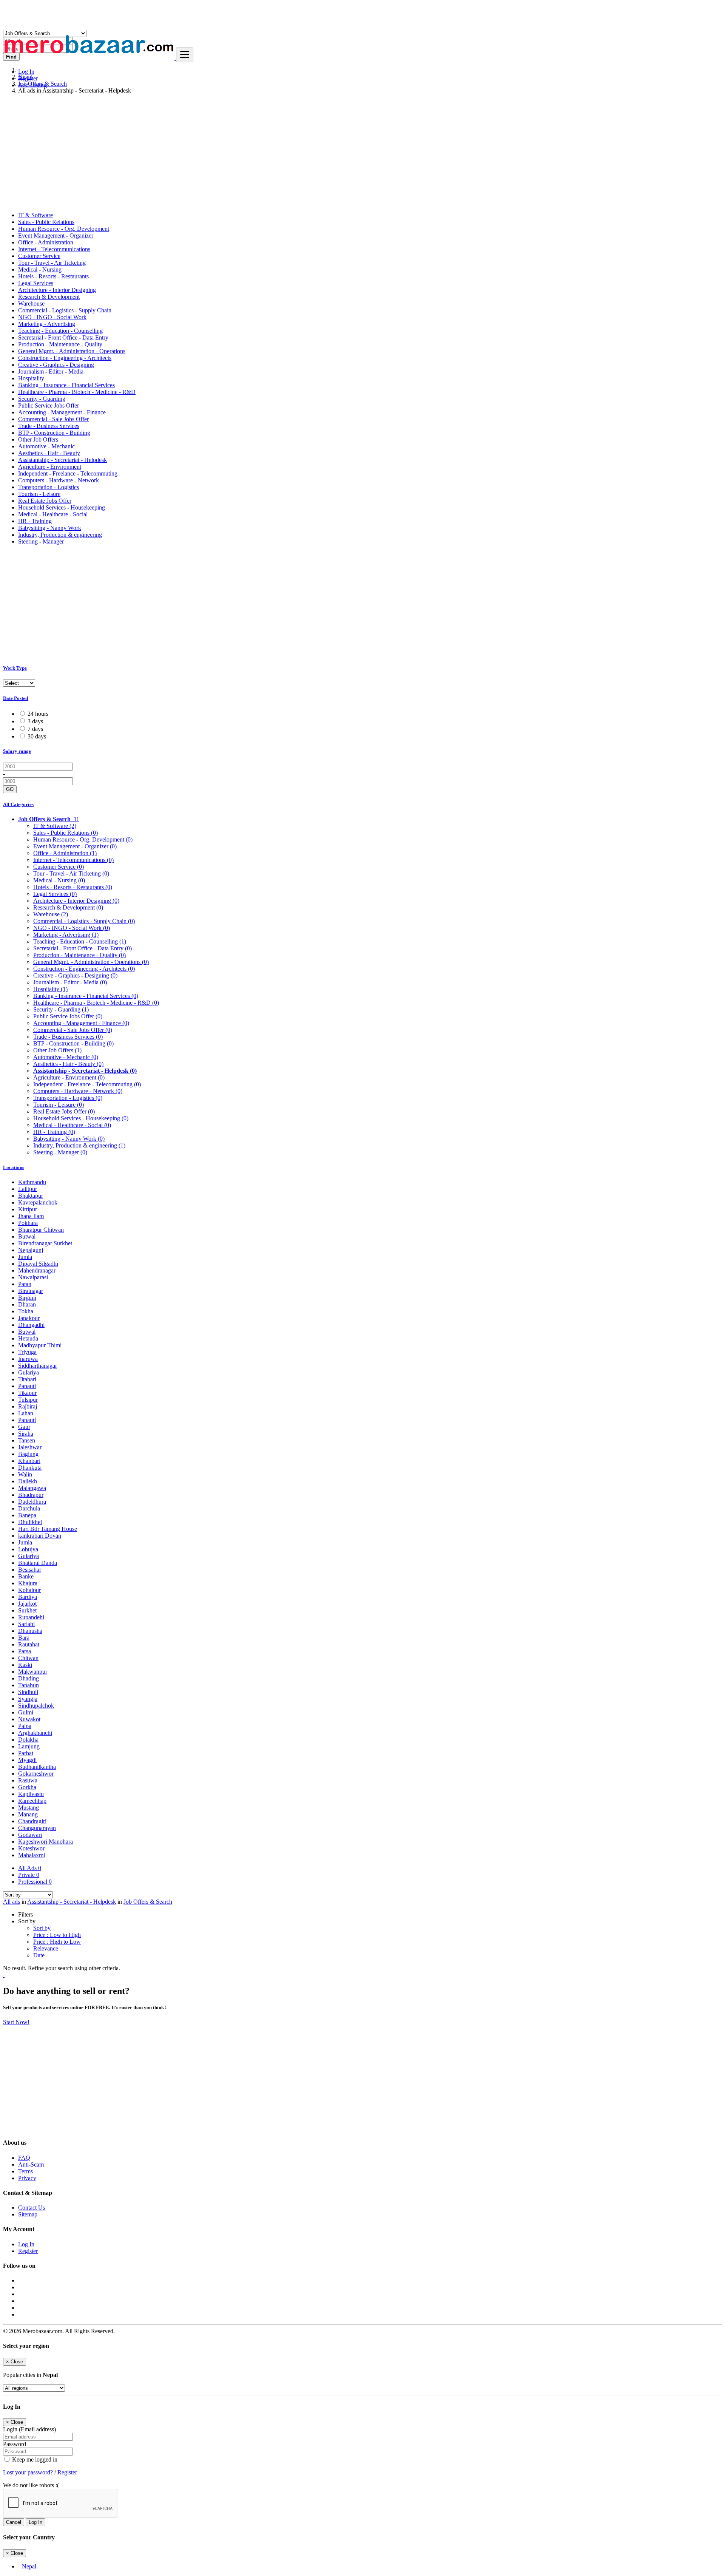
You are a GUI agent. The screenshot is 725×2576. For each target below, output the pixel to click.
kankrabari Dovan (40, 1536)
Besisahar (30, 1570)
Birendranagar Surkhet (45, 1243)
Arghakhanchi (35, 1733)
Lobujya (28, 1549)
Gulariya (29, 1372)
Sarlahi (26, 1624)
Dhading (29, 1678)
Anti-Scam (31, 2164)
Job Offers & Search (148, 1902)
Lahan (26, 1413)
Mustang (29, 1808)
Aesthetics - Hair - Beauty (49, 453)
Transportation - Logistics (49, 487)
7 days (35, 729)
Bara (24, 1638)
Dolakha (28, 1740)
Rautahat (29, 1644)
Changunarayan (37, 1828)
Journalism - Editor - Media (51, 371)
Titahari (27, 1379)
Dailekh (28, 1481)
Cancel (14, 2522)
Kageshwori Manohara (46, 1842)
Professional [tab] (35, 1882)
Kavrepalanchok (38, 1202)
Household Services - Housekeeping (62, 507)
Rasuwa (28, 1780)
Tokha (26, 1311)
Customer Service (39, 256)
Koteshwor (31, 1848)
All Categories (18, 804)
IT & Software (35, 215)
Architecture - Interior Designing (57, 290)
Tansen (27, 1440)
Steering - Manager (41, 541)
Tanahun (29, 1685)
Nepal (29, 2566)
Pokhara (28, 1223)
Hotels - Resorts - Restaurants (53, 276)
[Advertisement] (362, 153)
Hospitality (31, 378)
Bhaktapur (31, 1196)
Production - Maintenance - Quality (60, 344)
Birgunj (27, 1298)
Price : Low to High (57, 1935)
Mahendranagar (37, 1270)
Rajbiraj (28, 1406)
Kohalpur (29, 1590)
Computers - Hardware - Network (59, 480)
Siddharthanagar (38, 1366)
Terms (25, 2171)
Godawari (30, 1835)
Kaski (25, 1665)
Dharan (27, 1304)
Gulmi (26, 1712)
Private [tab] (29, 1875)
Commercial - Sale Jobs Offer (53, 419)
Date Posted (15, 698)
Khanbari (29, 1461)
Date (39, 1955)
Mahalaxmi (32, 1855)
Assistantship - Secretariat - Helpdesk (62, 460)
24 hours (38, 714)
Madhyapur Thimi (40, 1345)
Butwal (27, 1236)
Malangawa (32, 1488)
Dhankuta (30, 1468)
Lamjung (29, 1746)
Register (28, 78)
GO (10, 789)
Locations (14, 1167)
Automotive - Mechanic (46, 446)
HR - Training (35, 521)
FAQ (24, 2158)
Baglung (28, 1454)
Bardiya (28, 1597)
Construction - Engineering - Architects (65, 358)
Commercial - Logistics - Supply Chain (65, 310)
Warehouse (31, 303)
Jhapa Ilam (31, 1216)
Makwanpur (33, 1672)
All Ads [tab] (30, 1868)
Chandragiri (32, 1821)
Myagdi (27, 1760)
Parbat (26, 1753)
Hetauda (28, 1338)
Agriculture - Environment (50, 467)
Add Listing (32, 85)
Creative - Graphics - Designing (56, 365)
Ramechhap (32, 1801)
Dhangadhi (31, 1325)
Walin (25, 1474)
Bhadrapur (31, 1495)
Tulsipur (28, 1400)
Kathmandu (32, 1182)
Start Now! (16, 2022)
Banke (26, 1576)
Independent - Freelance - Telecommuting (68, 473)
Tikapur (27, 1393)
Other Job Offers (38, 439)
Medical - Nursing (40, 269)
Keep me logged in (34, 2459)
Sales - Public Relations (46, 222)
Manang (28, 1814)
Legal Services (36, 283)
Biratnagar (31, 1291)
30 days (37, 736)
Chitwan (28, 1658)
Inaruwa (28, 1359)
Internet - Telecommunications (54, 249)
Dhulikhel (30, 1522)
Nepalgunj (31, 1250)
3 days (35, 721)
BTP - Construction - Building (54, 433)
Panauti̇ (27, 1420)
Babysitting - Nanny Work (50, 528)
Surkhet (27, 1610)
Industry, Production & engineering (60, 535)
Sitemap (28, 2214)
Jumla (25, 1257)
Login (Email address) (29, 2429)
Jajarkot (27, 1604)
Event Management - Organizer (56, 236)
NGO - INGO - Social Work (52, 317)
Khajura (28, 1583)
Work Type (15, 668)
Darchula (29, 1508)
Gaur (24, 1427)
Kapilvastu (31, 1794)
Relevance (46, 1948)
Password (15, 2444)
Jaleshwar (30, 1447)
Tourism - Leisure (39, 494)
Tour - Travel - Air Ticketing (52, 263)
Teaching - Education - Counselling (60, 331)
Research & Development (49, 297)
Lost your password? (29, 2472)
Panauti (27, 1386)
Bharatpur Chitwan (41, 1230)
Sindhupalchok (36, 1706)
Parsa (25, 1651)
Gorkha (27, 1787)
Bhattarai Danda (38, 1563)
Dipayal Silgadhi (38, 1264)
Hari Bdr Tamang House (48, 1529)
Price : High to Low (57, 1942)
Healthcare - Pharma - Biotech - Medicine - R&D (77, 392)
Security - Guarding (42, 399)
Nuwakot (29, 1719)
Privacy (27, 2178)
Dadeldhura (32, 1502)
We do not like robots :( (31, 2485)
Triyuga (27, 1352)
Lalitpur (28, 1189)
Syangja (28, 1699)
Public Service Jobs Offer (49, 405)
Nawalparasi (33, 1277)
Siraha (26, 1434)
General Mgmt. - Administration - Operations (72, 351)
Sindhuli (28, 1692)
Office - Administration (46, 242)
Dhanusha (30, 1631)
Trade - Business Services (49, 426)
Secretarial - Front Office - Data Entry (63, 337)
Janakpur (29, 1318)
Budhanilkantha (37, 1767)
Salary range (17, 751)
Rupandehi (31, 1617)
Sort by (42, 1928)
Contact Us (32, 2208)
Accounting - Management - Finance (62, 412)
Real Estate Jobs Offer (45, 501)
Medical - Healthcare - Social (53, 514)
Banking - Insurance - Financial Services (66, 385)
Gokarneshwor (36, 1774)
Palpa (25, 1726)
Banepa (27, 1515)
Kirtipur (28, 1209)
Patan (25, 1284)
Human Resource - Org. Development (64, 229)
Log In (26, 72)
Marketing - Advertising (47, 324)
